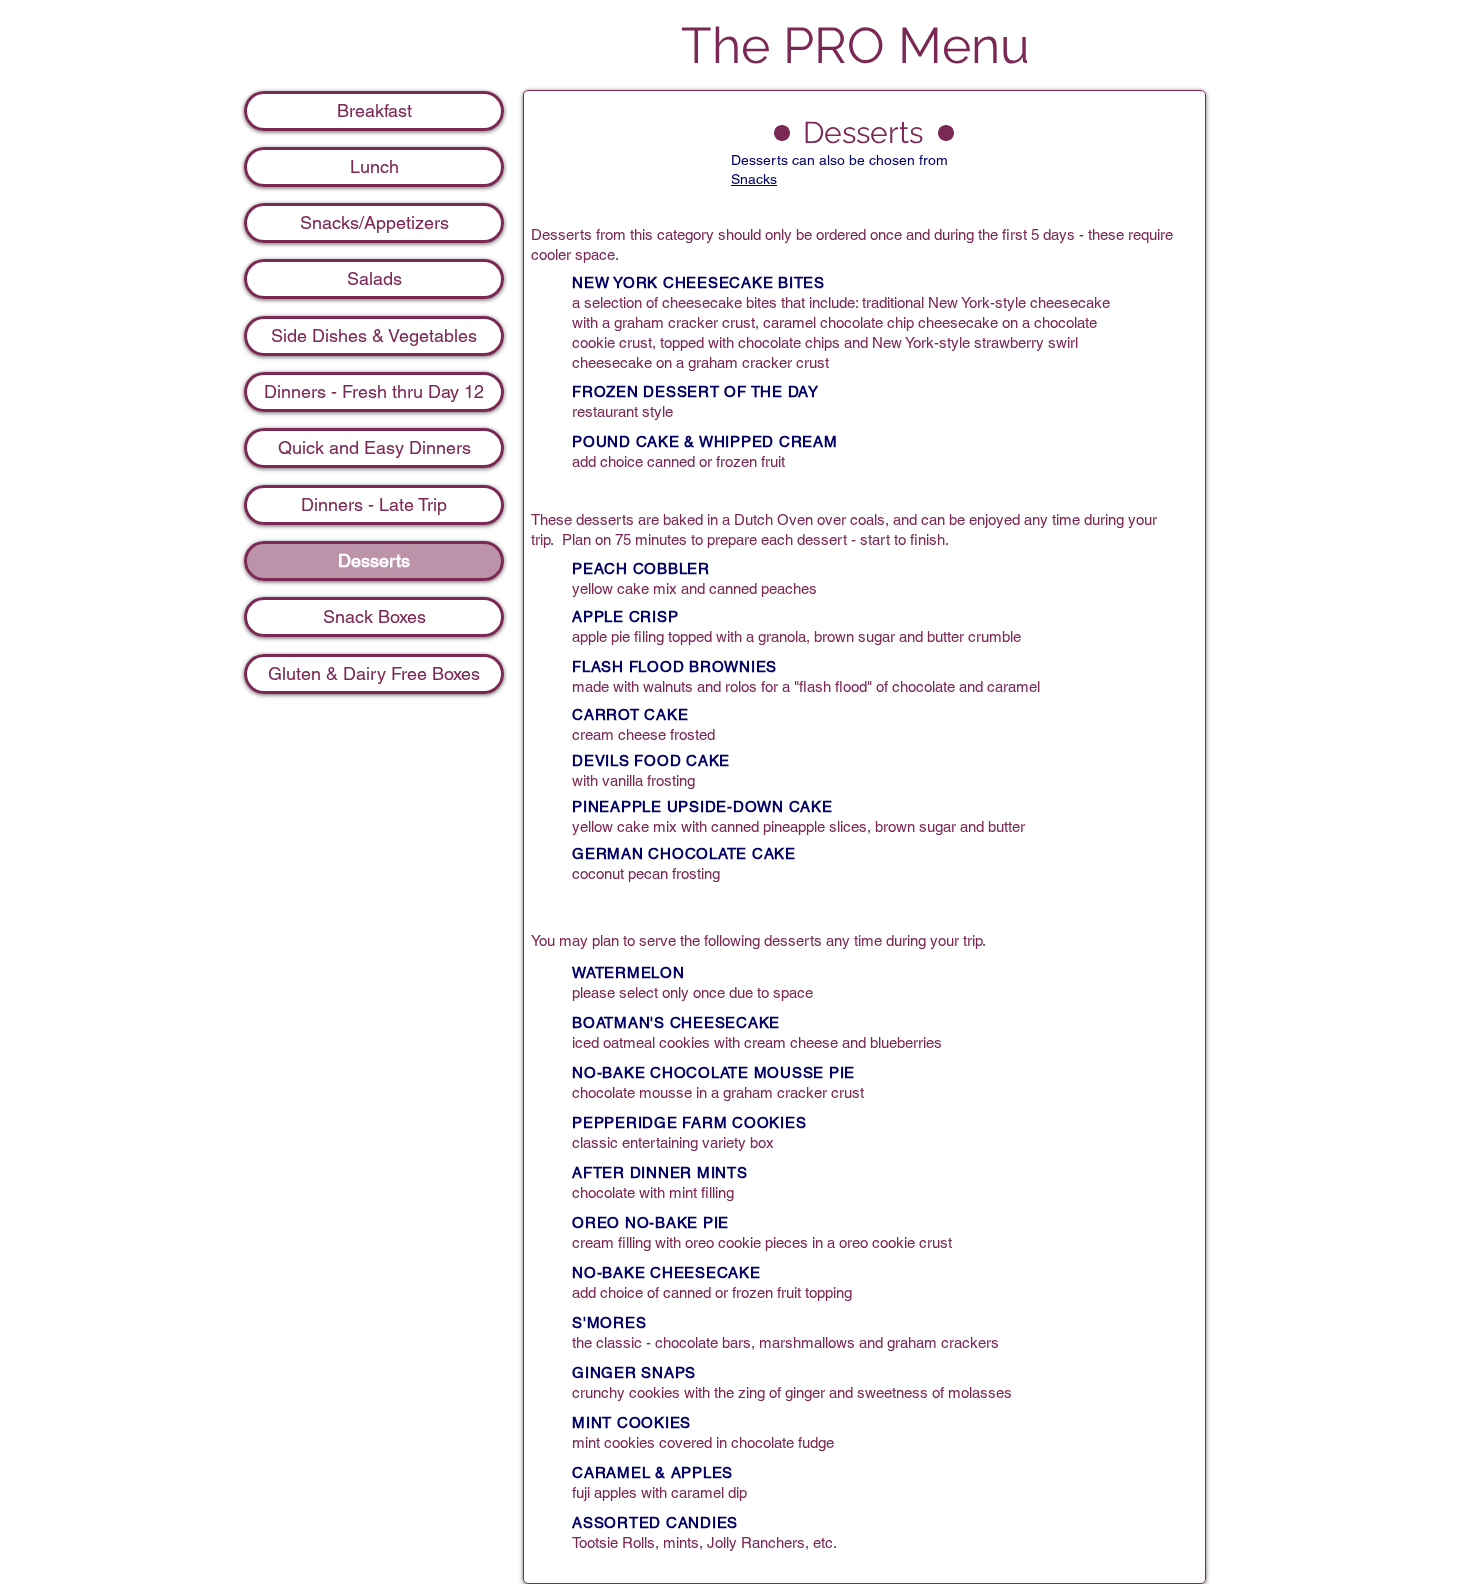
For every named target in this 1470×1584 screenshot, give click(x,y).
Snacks (754, 179)
